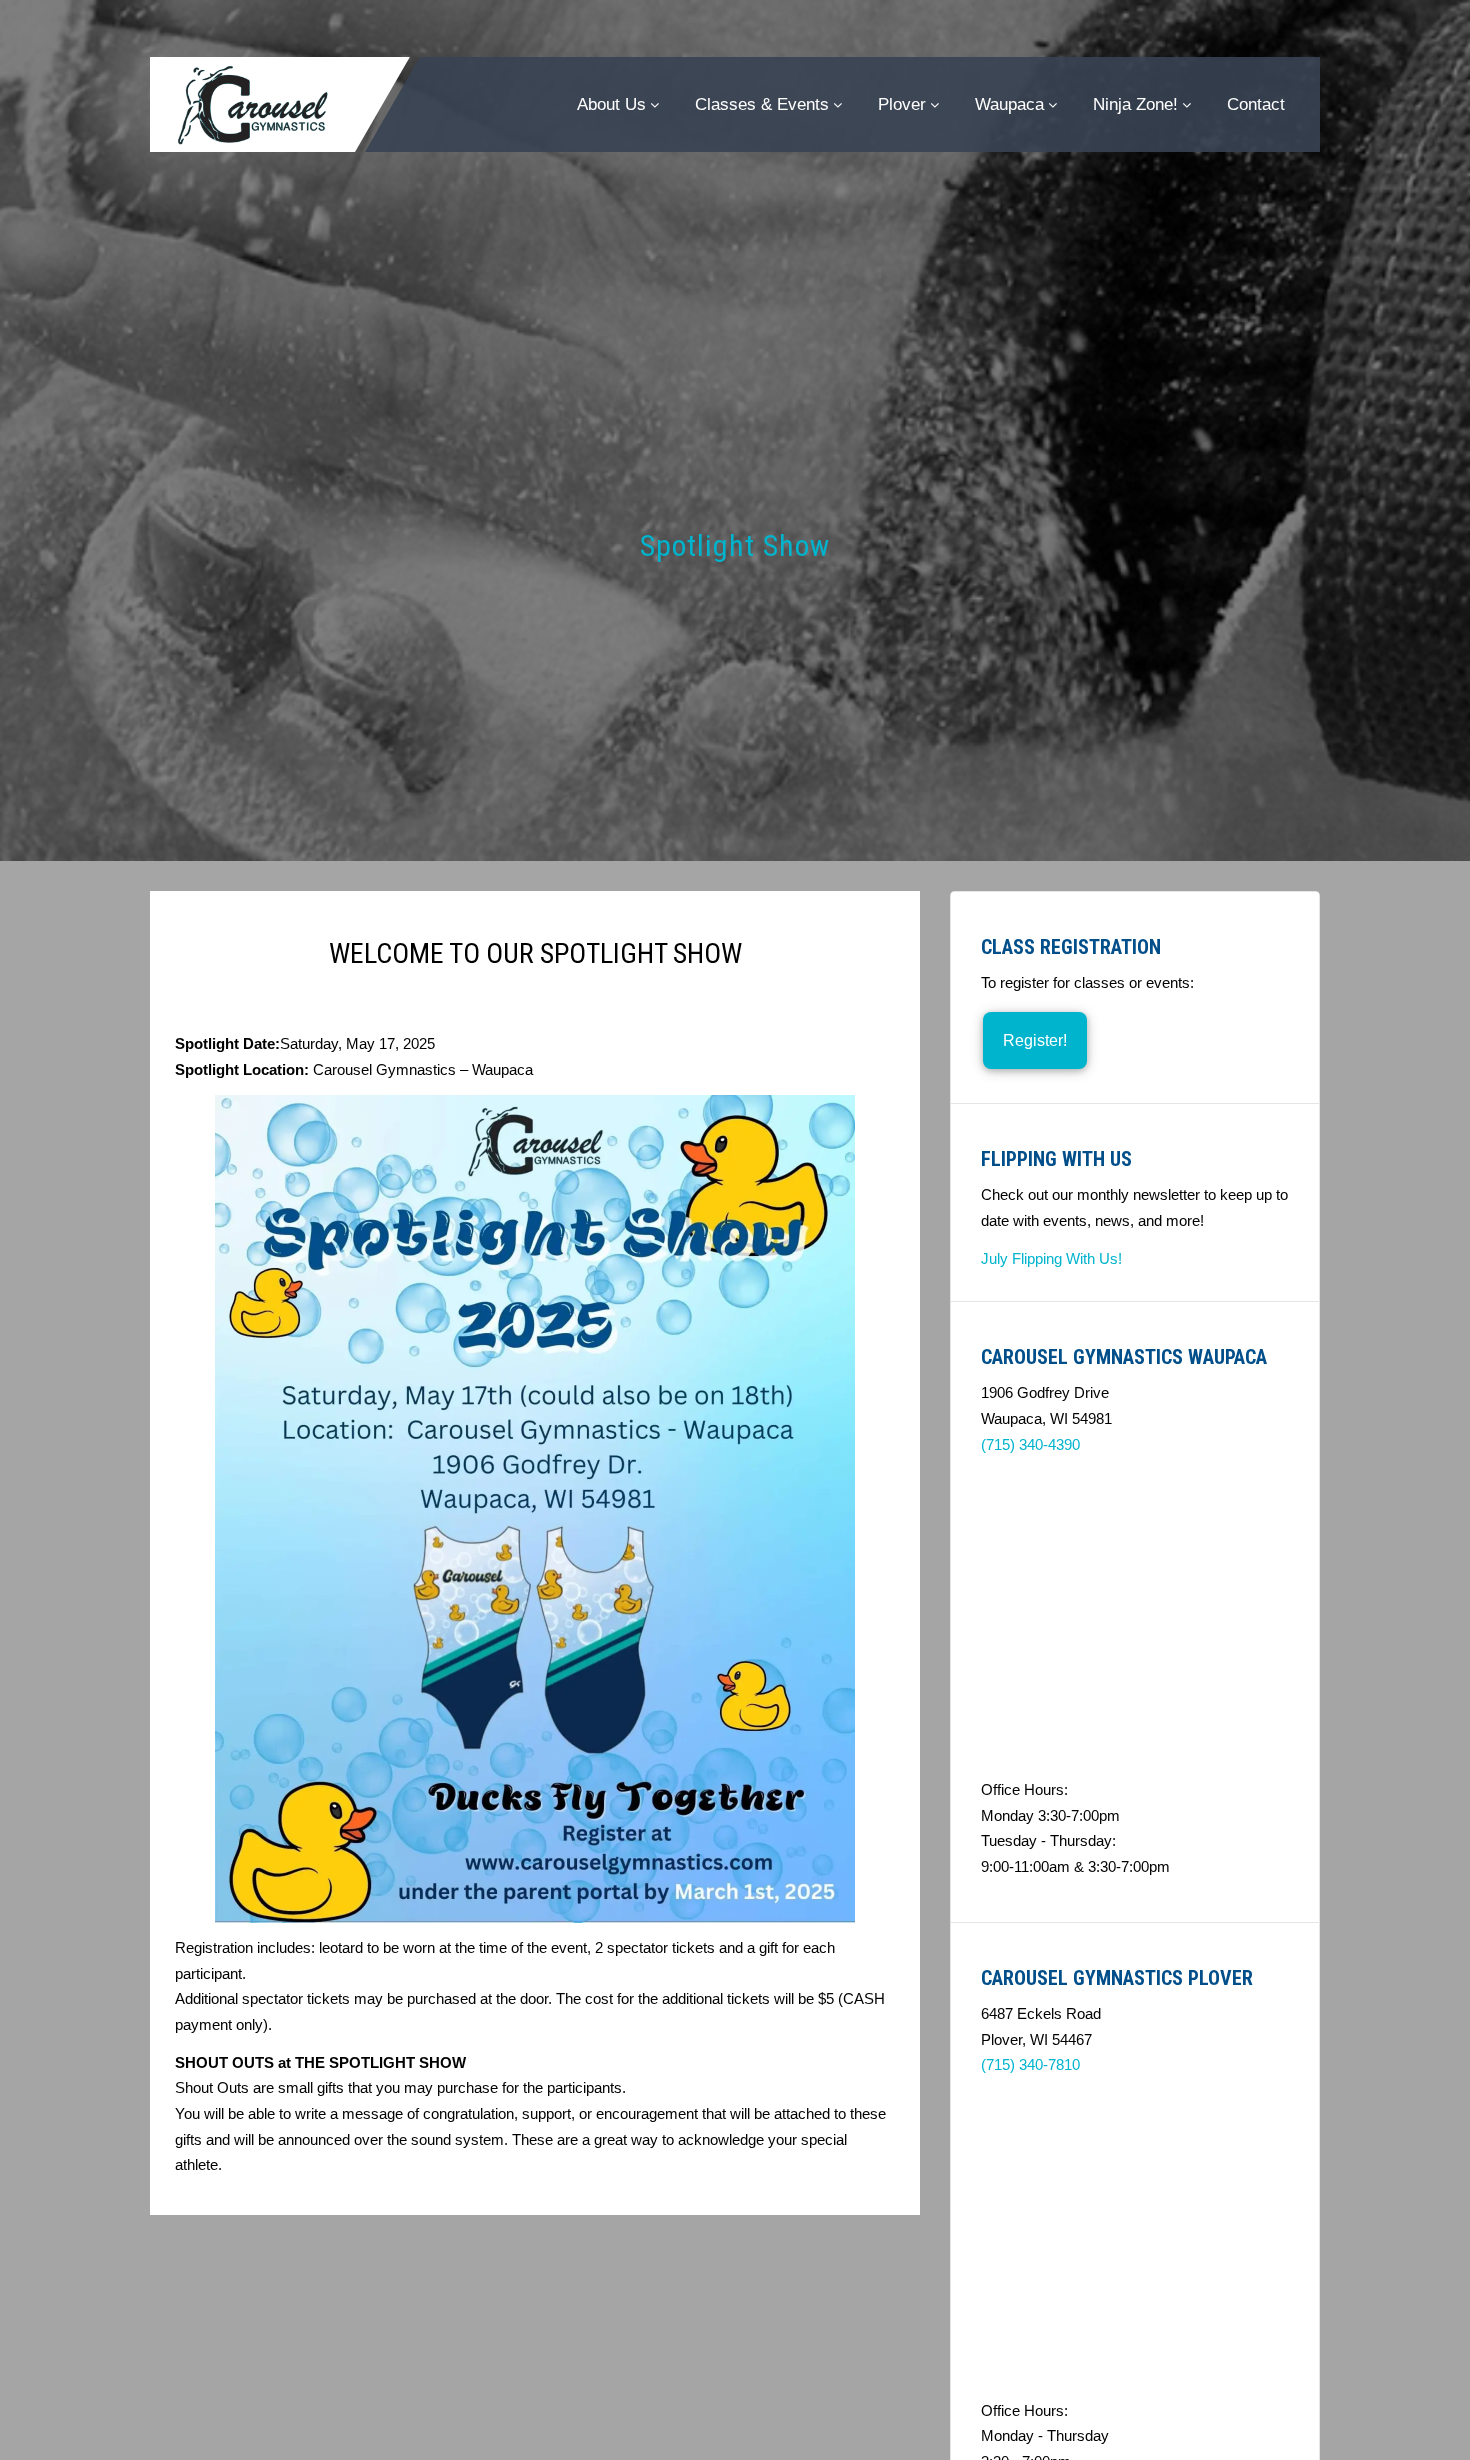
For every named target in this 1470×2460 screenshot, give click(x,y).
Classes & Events (762, 104)
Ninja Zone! (1135, 104)
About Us (611, 104)
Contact (1256, 104)
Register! (1035, 1040)
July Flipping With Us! (1051, 1258)
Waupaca (1009, 104)
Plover (902, 104)
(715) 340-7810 (1030, 2064)
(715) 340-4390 (1030, 1444)
